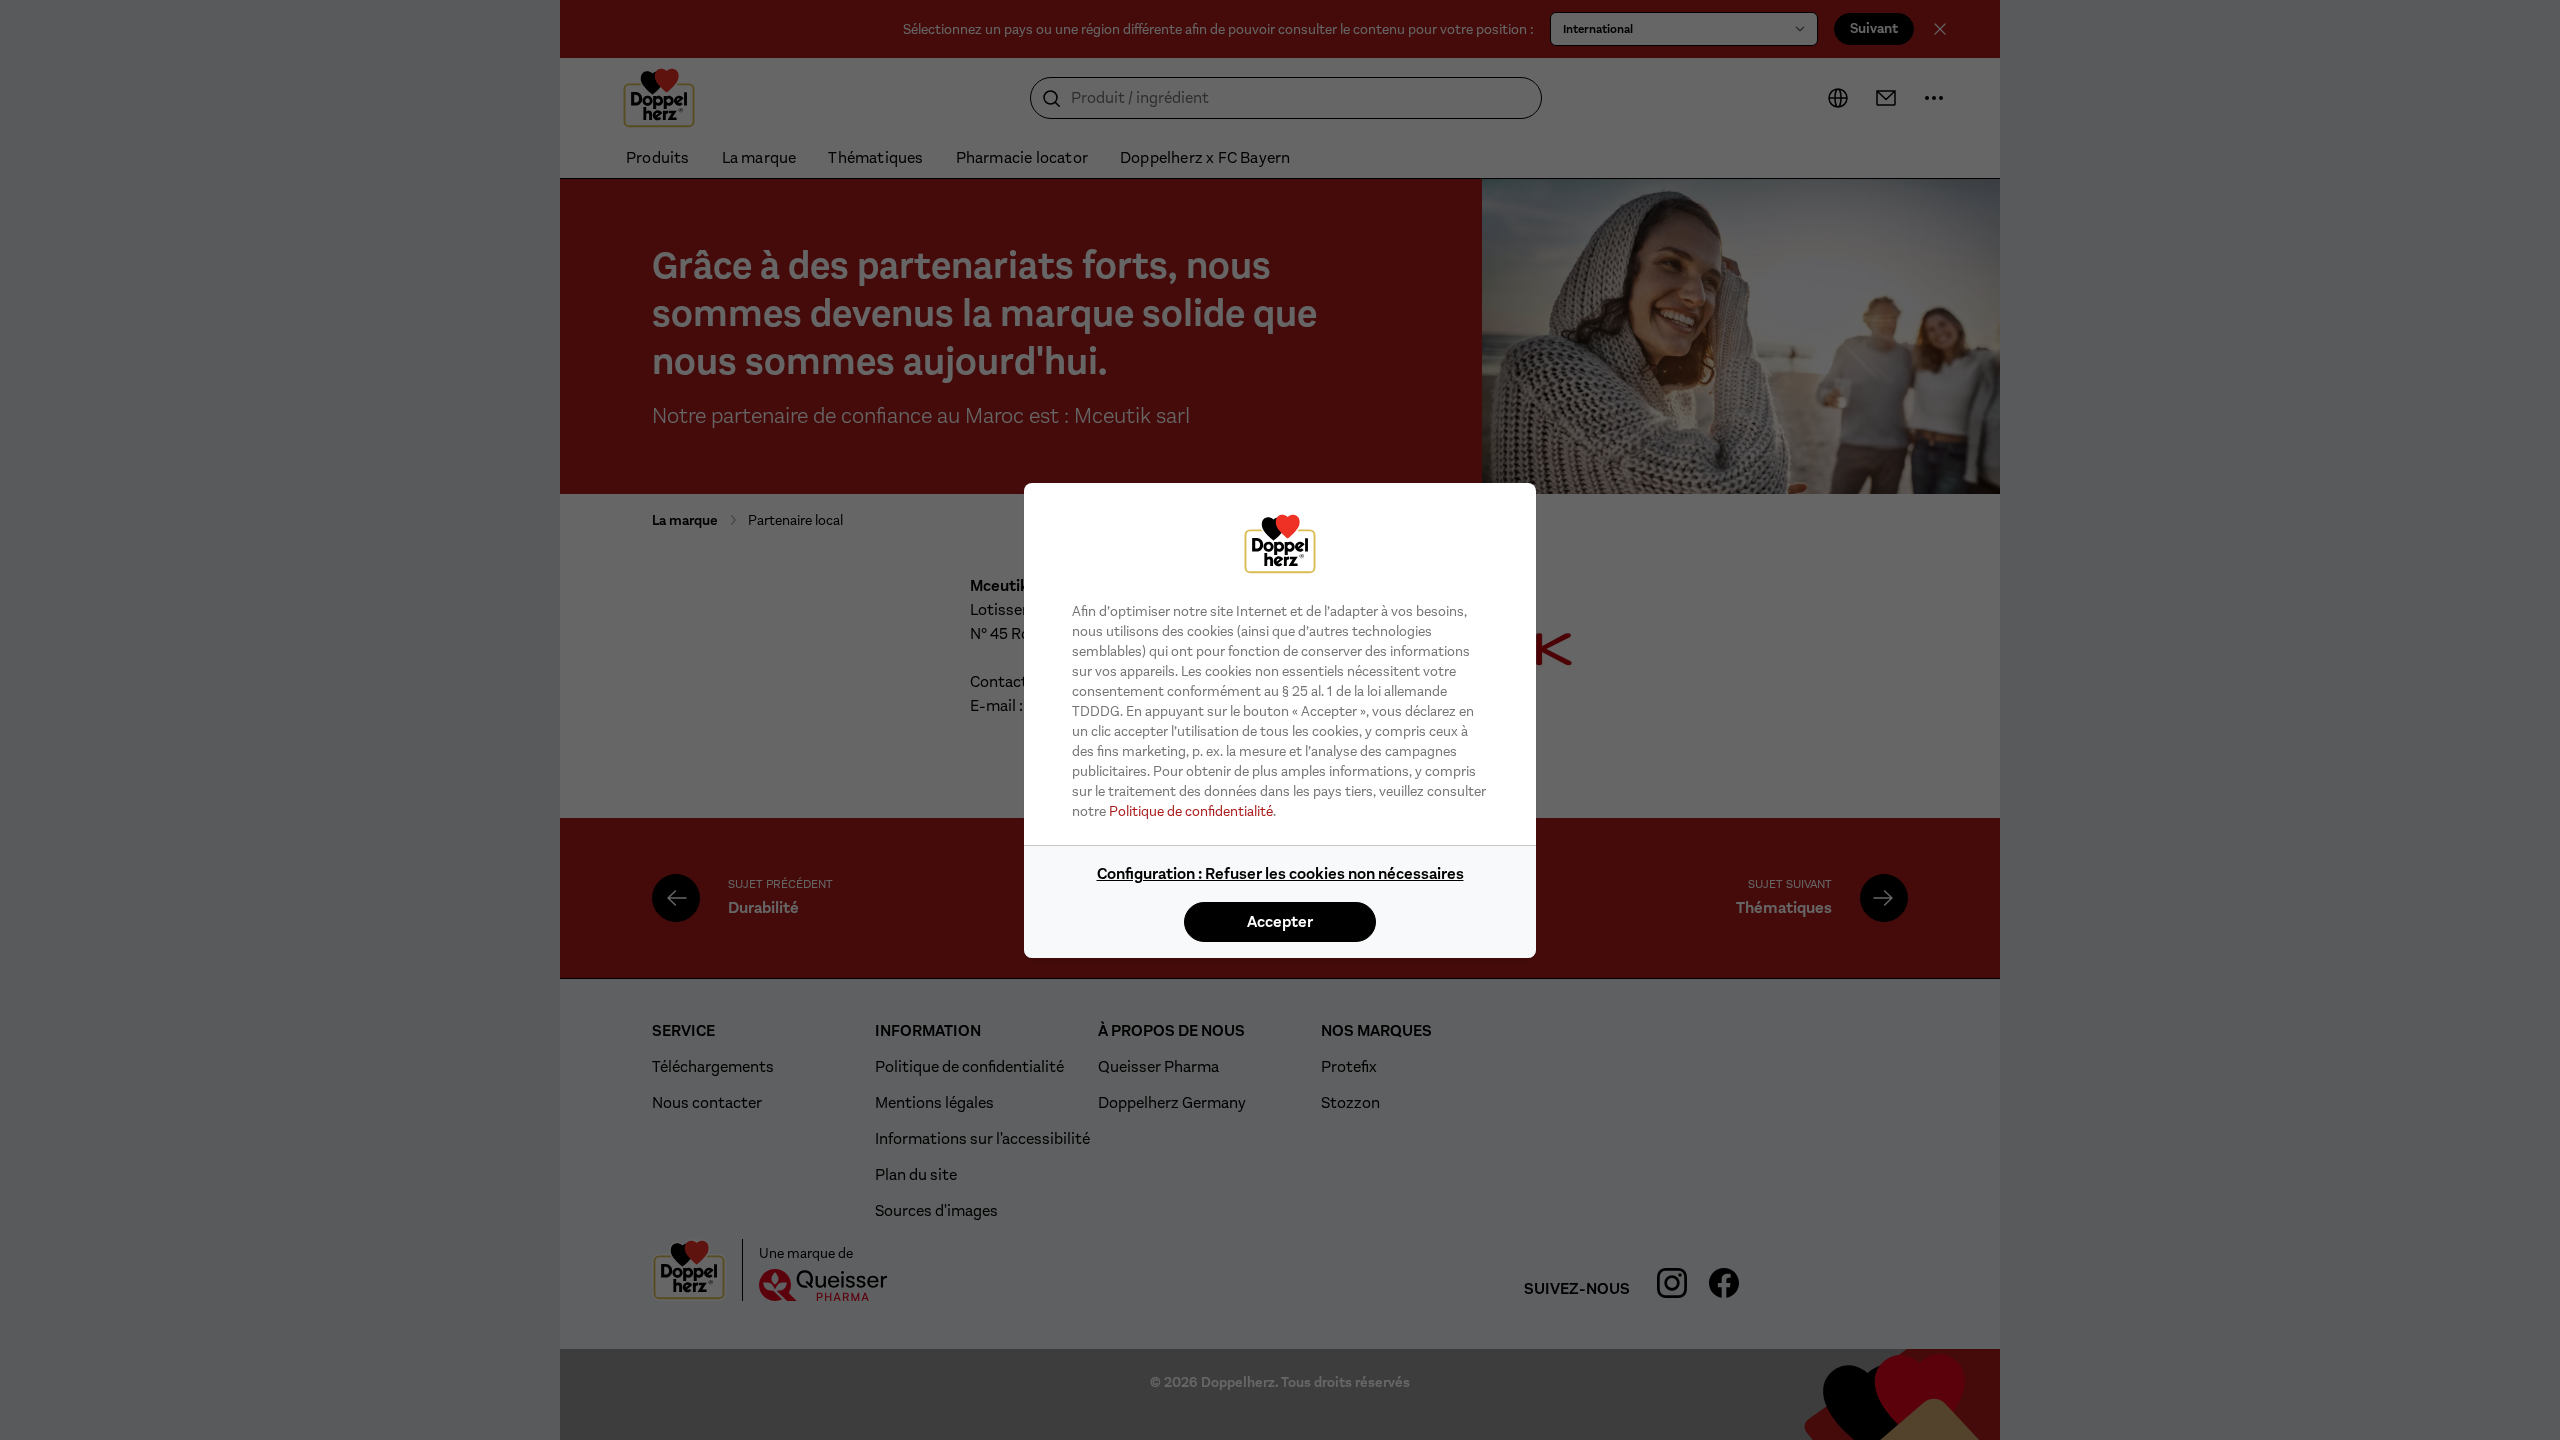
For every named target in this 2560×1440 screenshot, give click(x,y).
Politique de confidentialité (1191, 811)
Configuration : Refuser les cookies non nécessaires (1280, 873)
